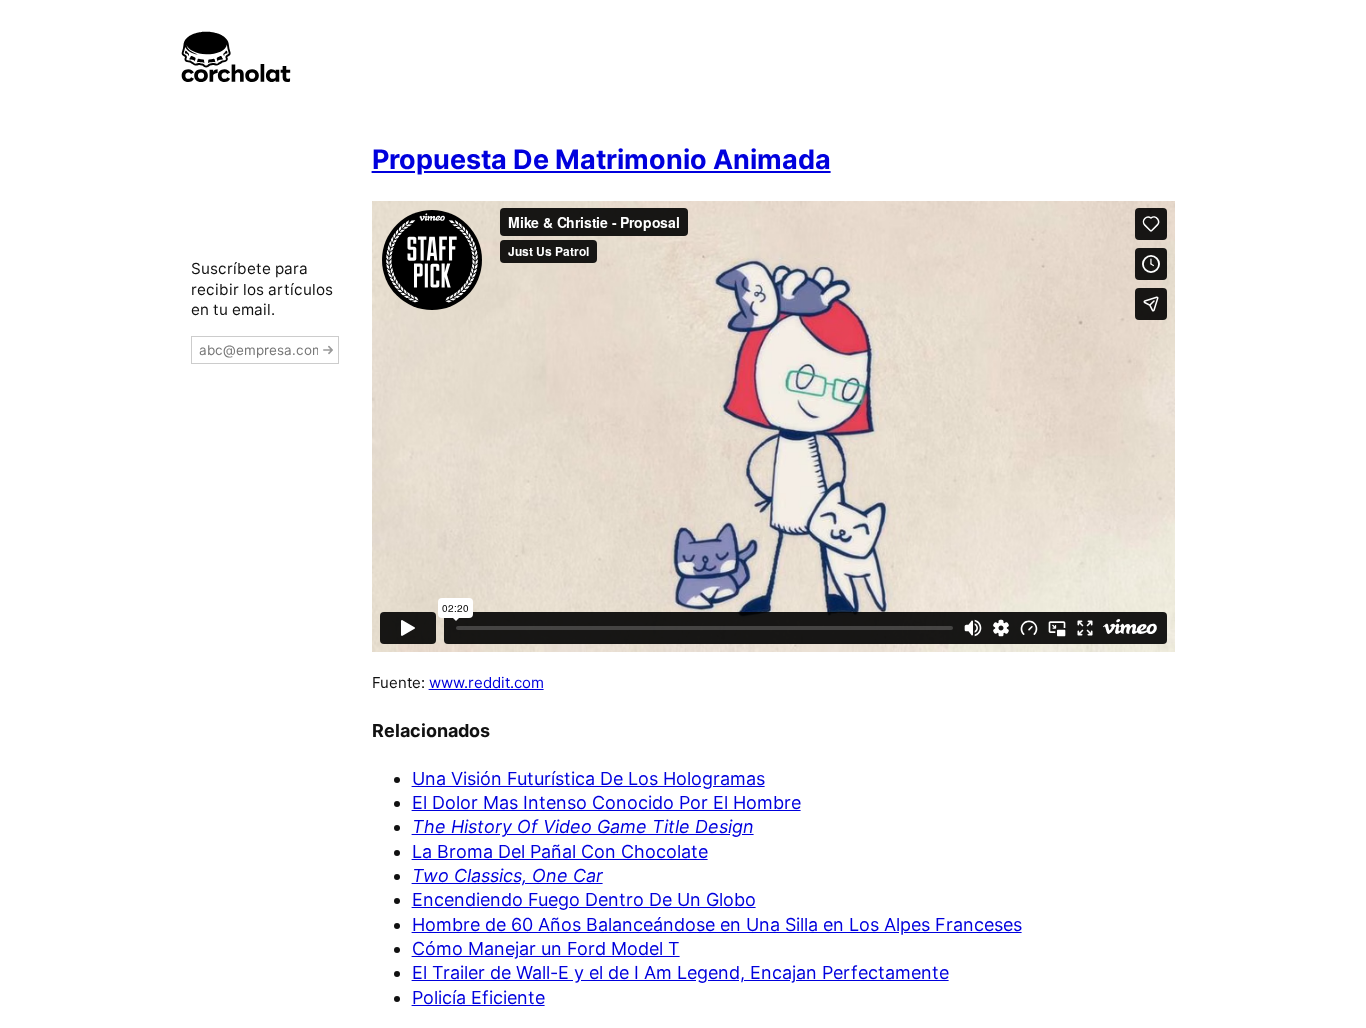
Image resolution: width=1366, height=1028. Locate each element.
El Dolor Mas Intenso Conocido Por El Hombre (606, 802)
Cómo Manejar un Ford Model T (546, 948)
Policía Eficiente (478, 997)
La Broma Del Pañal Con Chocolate (560, 851)
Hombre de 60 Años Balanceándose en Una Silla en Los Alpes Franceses (717, 924)
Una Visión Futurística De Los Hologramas (588, 778)
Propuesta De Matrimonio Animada (601, 159)
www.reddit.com (486, 682)
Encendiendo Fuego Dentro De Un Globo (584, 899)
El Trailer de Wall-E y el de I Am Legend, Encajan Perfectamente (680, 972)
